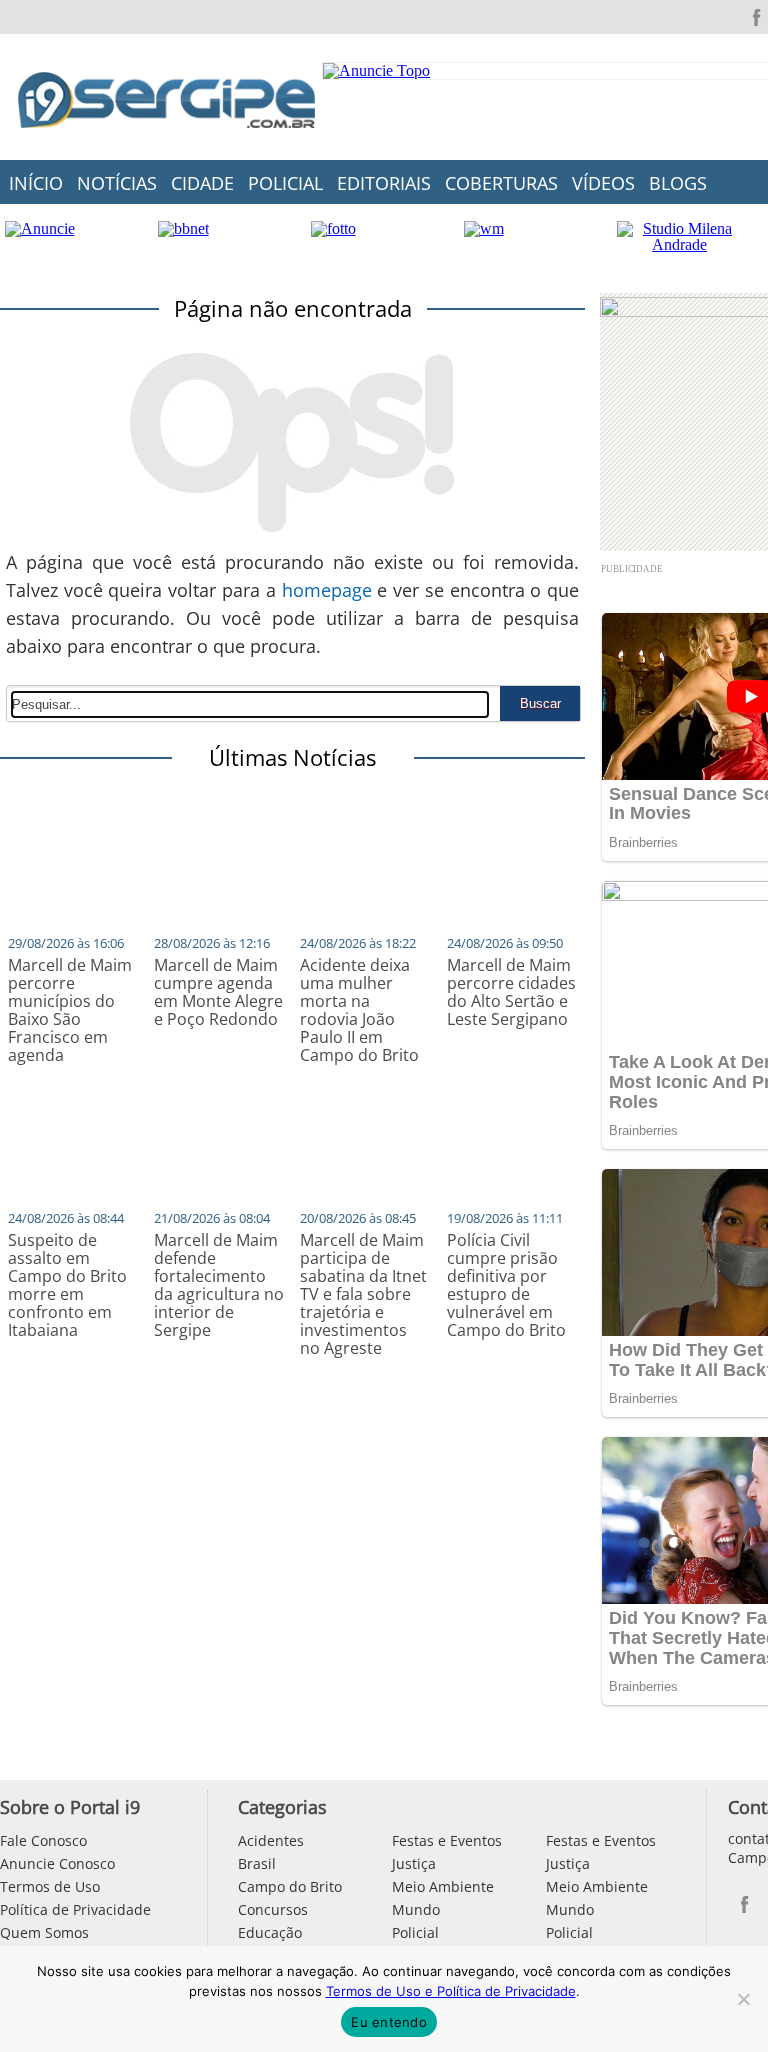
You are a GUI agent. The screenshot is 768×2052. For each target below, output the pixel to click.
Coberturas (501, 183)
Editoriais (384, 183)
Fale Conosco (43, 1840)
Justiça (414, 1863)
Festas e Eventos (447, 1840)
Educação (270, 1932)
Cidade (202, 183)
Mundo (416, 1909)
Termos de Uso (50, 1886)
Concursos (273, 1909)
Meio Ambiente (443, 1886)
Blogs (678, 183)
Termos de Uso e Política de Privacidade (451, 1991)
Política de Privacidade (75, 1909)
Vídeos (603, 183)
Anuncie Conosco (57, 1863)
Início (36, 183)
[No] (743, 1999)
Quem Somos (44, 1932)
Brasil (257, 1863)
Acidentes (271, 1840)
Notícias (117, 183)
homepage (327, 590)
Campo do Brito (290, 1886)
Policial (285, 183)
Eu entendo (389, 2022)
